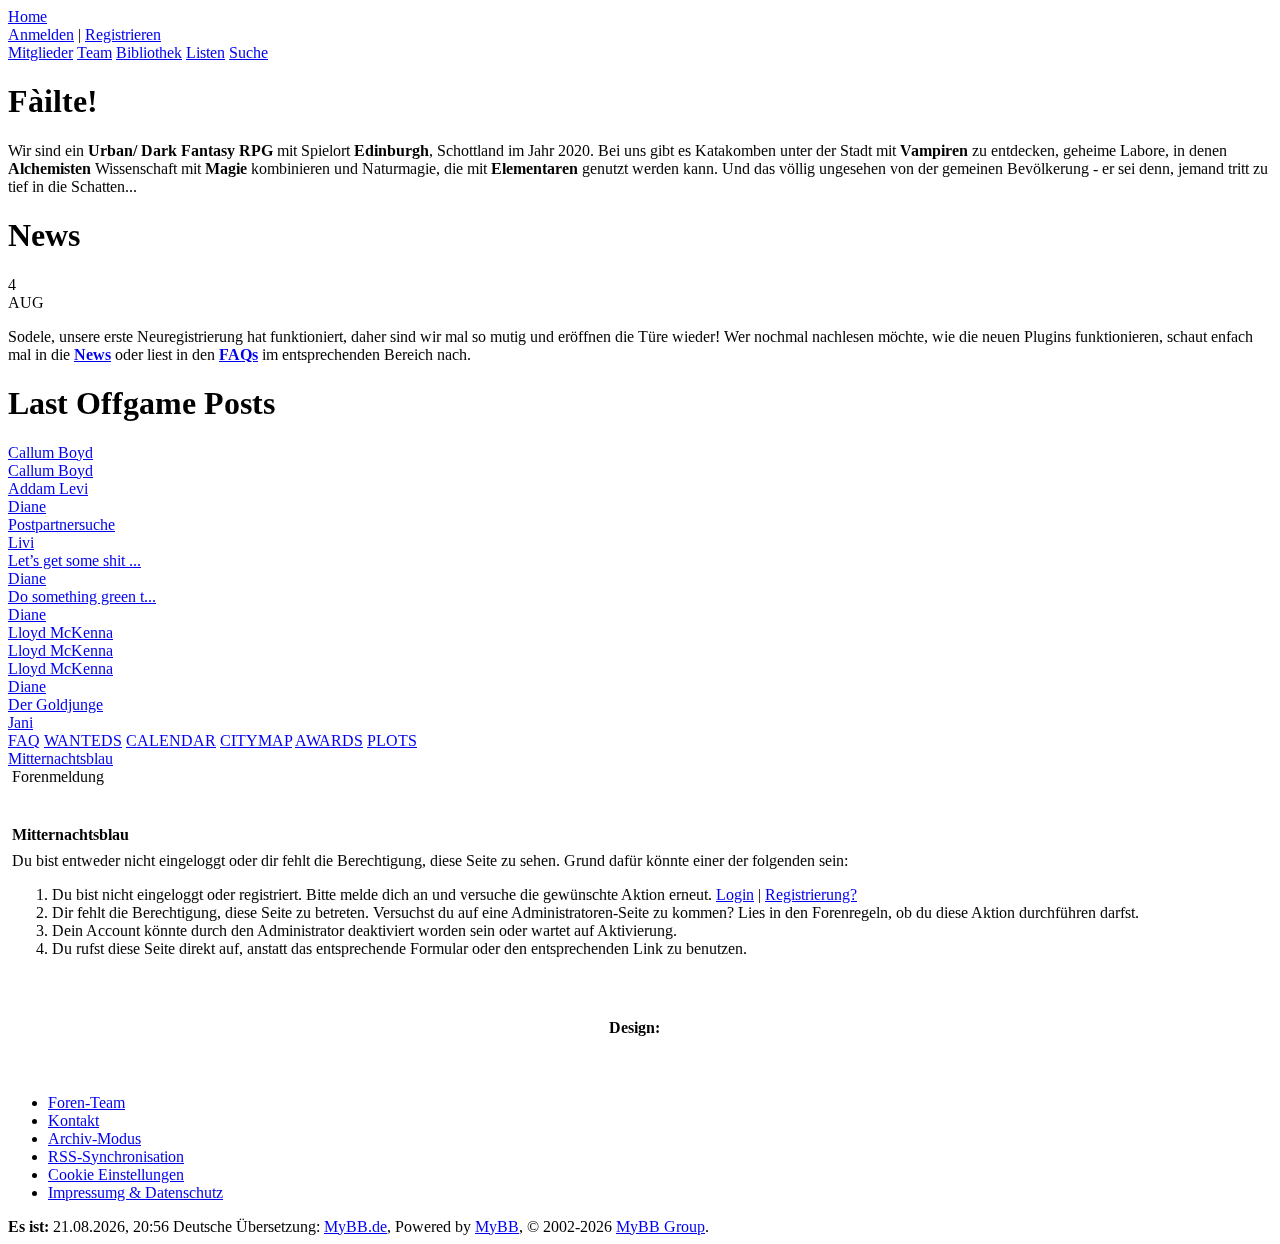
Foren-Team (86, 1102)
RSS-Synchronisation (116, 1156)
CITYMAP (256, 740)
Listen (205, 52)
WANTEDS (83, 740)
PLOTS (392, 740)
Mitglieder (40, 52)
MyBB (497, 1226)
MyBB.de (355, 1226)
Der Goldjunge (55, 704)
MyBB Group (660, 1226)
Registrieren (123, 34)
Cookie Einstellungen (116, 1174)
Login (735, 894)
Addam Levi (48, 488)
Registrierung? (811, 894)
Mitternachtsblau (60, 758)
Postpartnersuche (61, 524)
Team (94, 52)
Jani (20, 722)
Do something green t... (82, 596)
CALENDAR (171, 740)
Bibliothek (149, 52)
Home (27, 16)
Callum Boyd (50, 452)
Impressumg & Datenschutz (135, 1192)
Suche (248, 52)
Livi (21, 542)
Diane (27, 506)
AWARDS (329, 740)
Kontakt (73, 1120)
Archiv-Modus (94, 1138)
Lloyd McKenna (60, 632)
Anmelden (41, 34)
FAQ (24, 740)
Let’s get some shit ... (74, 560)
